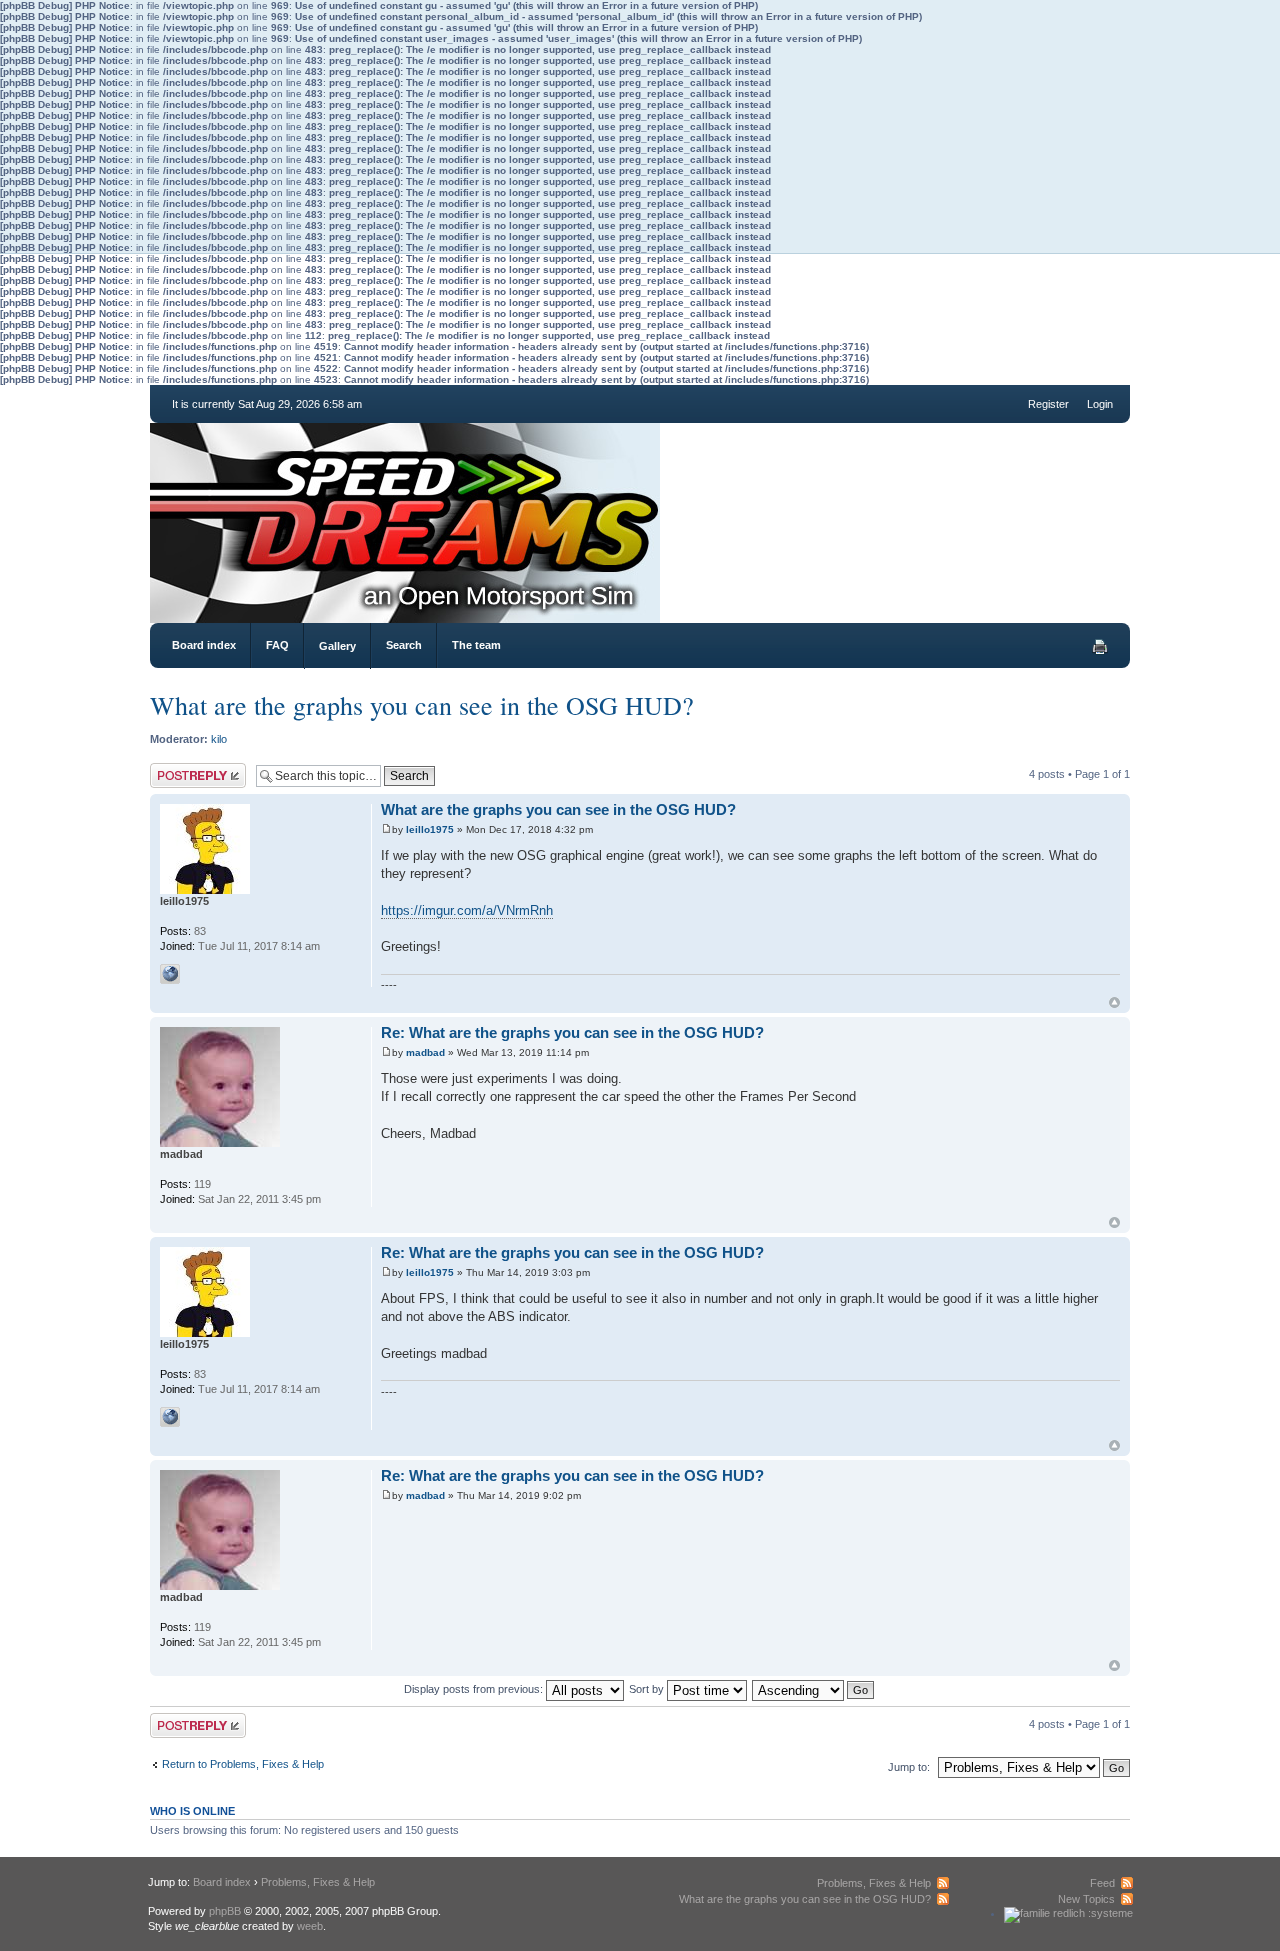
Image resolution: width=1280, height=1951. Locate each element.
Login (1100, 404)
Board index (204, 645)
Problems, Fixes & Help (318, 1882)
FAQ (277, 645)
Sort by (648, 1689)
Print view (1100, 647)
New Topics (1086, 1899)
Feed (1102, 1883)
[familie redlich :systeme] (1068, 1913)
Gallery (337, 646)
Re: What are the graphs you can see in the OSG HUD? (572, 1032)
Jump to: (909, 1767)
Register (1048, 404)
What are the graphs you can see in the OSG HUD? (422, 705)
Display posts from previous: (475, 1689)
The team (476, 645)
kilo (219, 739)
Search (404, 645)
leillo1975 (430, 829)
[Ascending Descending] (814, 1689)
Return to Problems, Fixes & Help (243, 1764)
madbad (425, 1052)
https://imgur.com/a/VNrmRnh (467, 910)
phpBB (225, 1911)
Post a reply (179, 769)
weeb (310, 1926)
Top (1114, 1002)
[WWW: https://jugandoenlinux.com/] (170, 974)
